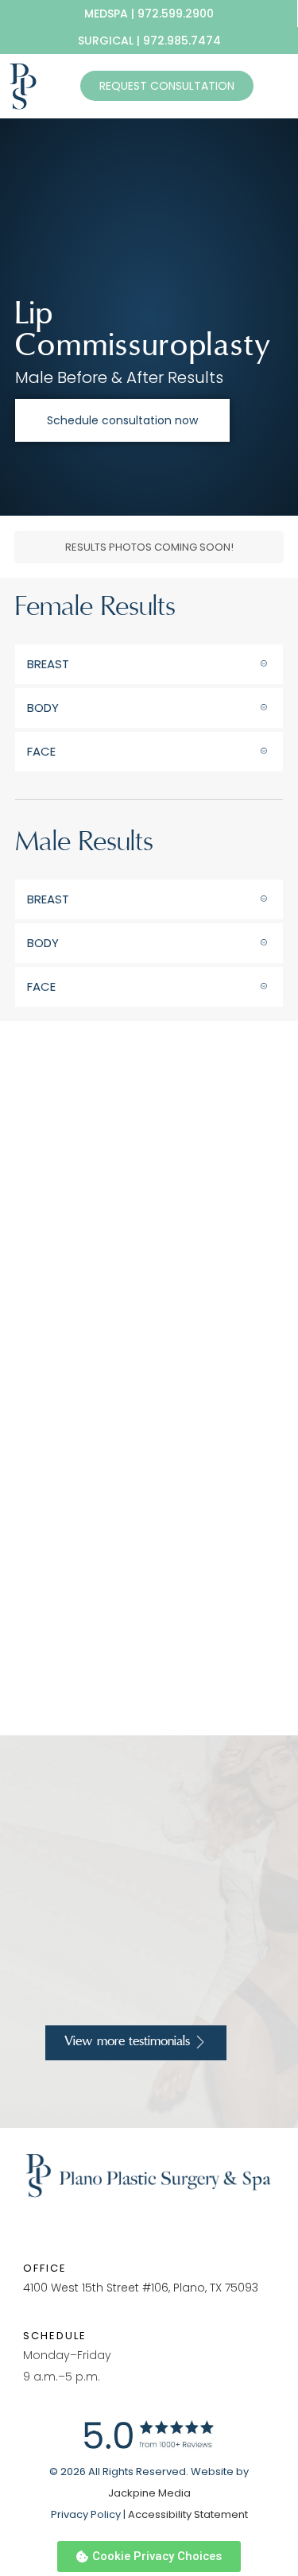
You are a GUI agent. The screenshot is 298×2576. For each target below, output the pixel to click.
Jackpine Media (149, 2493)
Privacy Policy (86, 2514)
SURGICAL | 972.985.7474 (149, 41)
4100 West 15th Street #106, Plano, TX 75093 (141, 2288)
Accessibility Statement (188, 2514)
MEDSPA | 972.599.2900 (149, 14)
